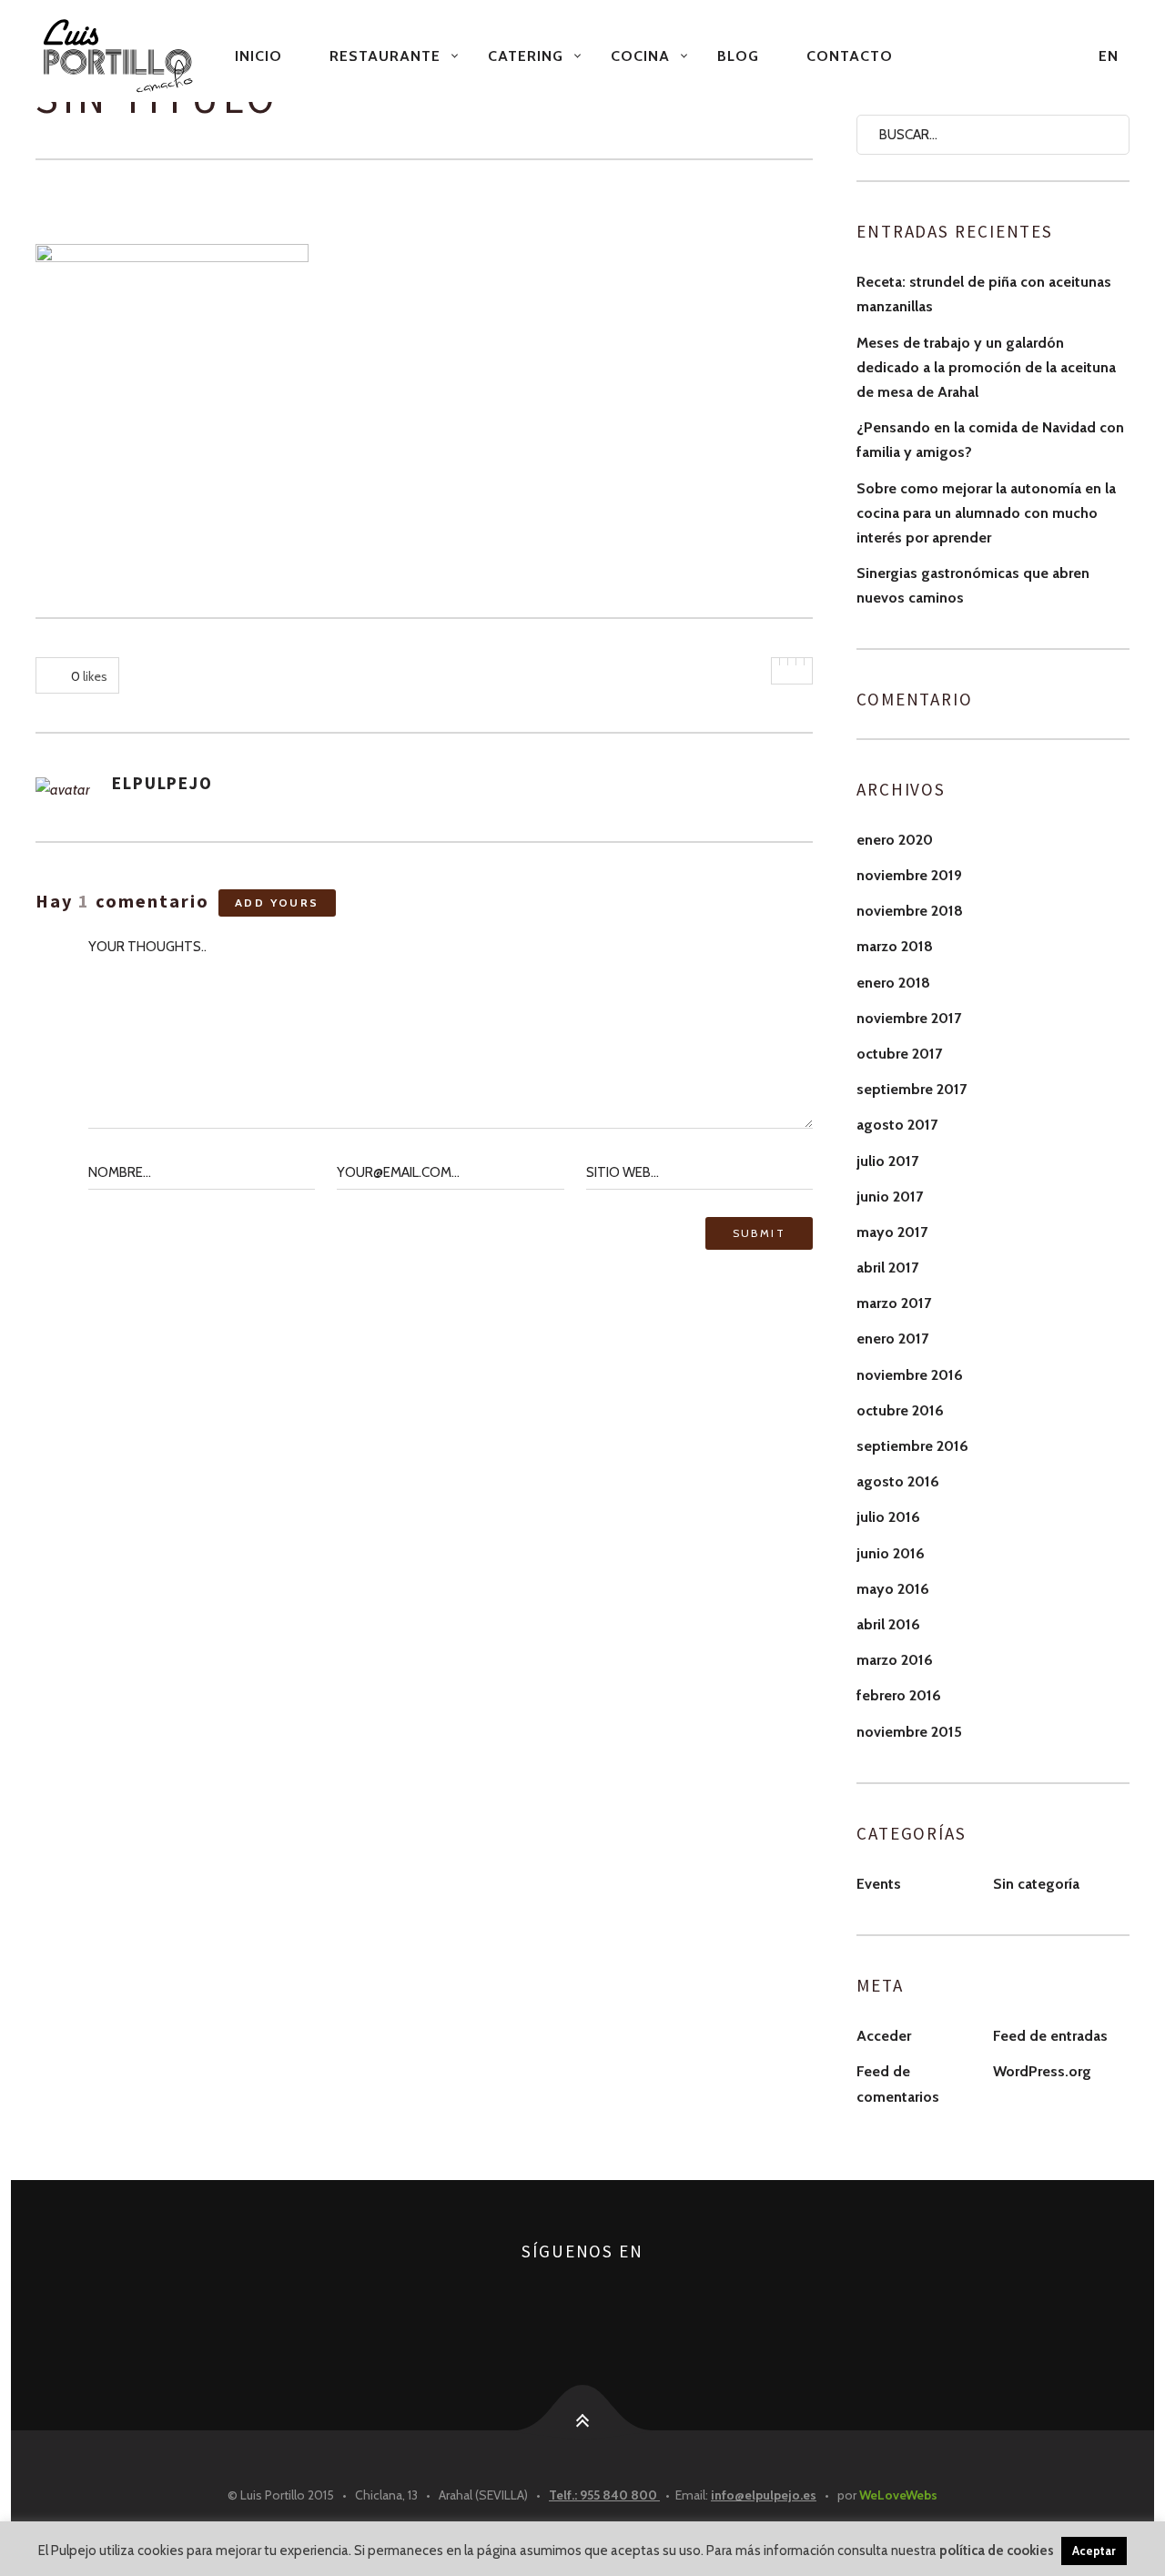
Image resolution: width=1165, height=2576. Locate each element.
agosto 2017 (897, 1125)
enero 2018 (893, 983)
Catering (526, 56)
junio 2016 (891, 1553)
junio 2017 (890, 1197)
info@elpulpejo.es (764, 2495)
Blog (738, 56)
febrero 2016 (899, 1695)
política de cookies (997, 2551)
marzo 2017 (894, 1303)
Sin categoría (1036, 1884)
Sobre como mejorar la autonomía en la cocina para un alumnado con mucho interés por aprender (986, 513)
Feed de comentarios (898, 2084)
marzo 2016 (895, 1660)
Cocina (640, 56)
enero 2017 (892, 1339)
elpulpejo (162, 783)
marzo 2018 (895, 946)
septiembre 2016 (912, 1446)
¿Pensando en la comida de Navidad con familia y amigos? (990, 440)
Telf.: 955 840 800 (604, 2495)
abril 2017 (887, 1268)
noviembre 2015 (909, 1732)
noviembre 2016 (910, 1375)
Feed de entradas (1050, 2036)
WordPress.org (1042, 2071)
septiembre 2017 (912, 1089)
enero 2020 (895, 840)
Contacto (850, 56)
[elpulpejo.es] (120, 56)
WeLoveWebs (898, 2495)
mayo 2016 (893, 1589)
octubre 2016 (900, 1410)
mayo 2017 (892, 1232)
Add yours (277, 903)
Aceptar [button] (1094, 2551)
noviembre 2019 (909, 875)
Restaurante (385, 56)
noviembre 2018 (910, 911)
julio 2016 (888, 1517)
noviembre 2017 (909, 1018)
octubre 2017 (899, 1054)
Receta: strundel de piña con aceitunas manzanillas (984, 294)
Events (879, 1884)
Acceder (884, 2036)
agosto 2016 (898, 1481)
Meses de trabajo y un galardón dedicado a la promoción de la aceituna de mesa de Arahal (986, 367)
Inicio (258, 56)
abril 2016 (888, 1624)
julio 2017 (887, 1161)
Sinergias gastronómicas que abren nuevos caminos (973, 585)
